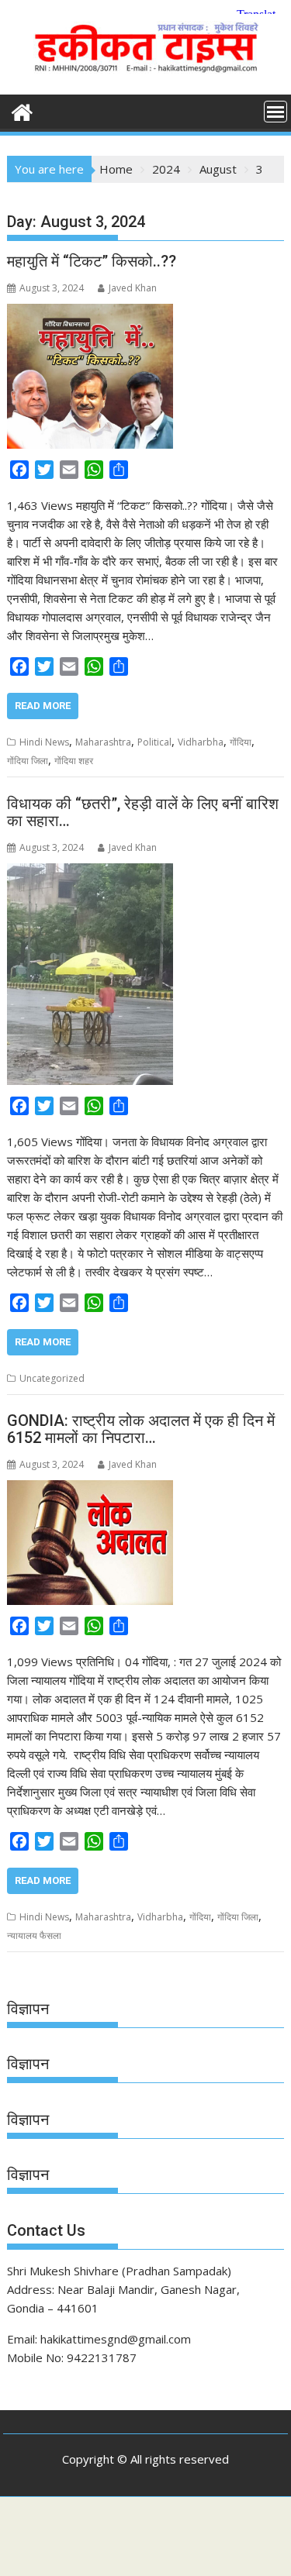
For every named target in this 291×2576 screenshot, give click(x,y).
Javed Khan (133, 288)
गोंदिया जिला (28, 761)
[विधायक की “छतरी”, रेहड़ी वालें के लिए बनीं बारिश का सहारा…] (90, 873)
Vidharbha (201, 742)
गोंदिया (241, 742)
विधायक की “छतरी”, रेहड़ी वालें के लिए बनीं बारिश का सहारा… (143, 812)
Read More (43, 706)
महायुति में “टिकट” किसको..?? (92, 261)
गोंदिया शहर (74, 761)
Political (154, 742)
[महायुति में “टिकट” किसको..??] (90, 313)
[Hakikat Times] (22, 110)
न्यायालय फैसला (34, 1935)
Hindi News (44, 742)
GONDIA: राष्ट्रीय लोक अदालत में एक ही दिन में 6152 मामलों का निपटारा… (141, 1429)
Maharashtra (103, 742)
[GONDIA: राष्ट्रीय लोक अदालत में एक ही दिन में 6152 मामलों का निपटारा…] (90, 1489)
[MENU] (275, 112)
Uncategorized (52, 1378)
